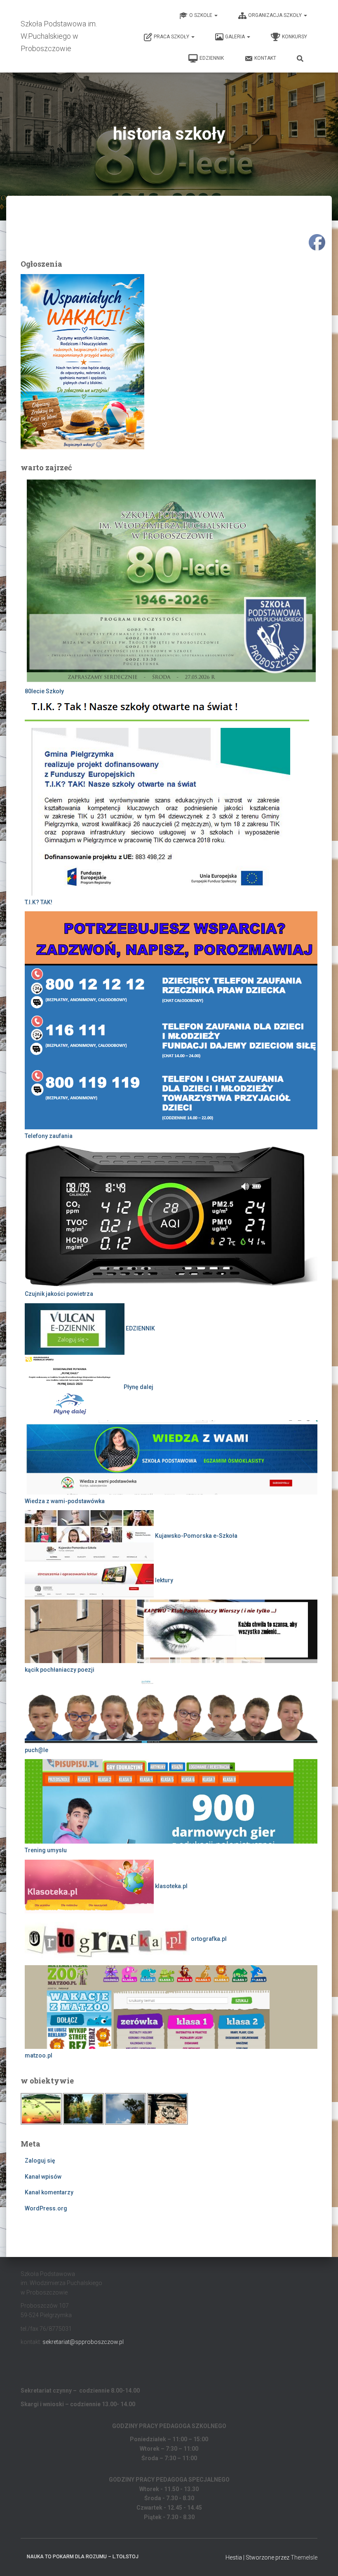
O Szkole (201, 15)
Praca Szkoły (172, 37)
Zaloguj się (40, 2161)
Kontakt (265, 58)
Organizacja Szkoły (276, 15)
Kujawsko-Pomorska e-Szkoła (196, 1536)
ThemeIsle (304, 2557)
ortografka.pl (208, 1939)
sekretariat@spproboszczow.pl (83, 2342)
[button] (216, 15)
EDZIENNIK (212, 58)
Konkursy (295, 37)
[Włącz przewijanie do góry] (322, 2560)
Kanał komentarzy (49, 2192)
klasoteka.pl (171, 1886)
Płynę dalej (138, 1387)
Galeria (236, 37)
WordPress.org (46, 2208)
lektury (163, 1580)
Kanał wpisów (43, 2177)
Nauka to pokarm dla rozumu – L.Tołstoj (83, 2557)
